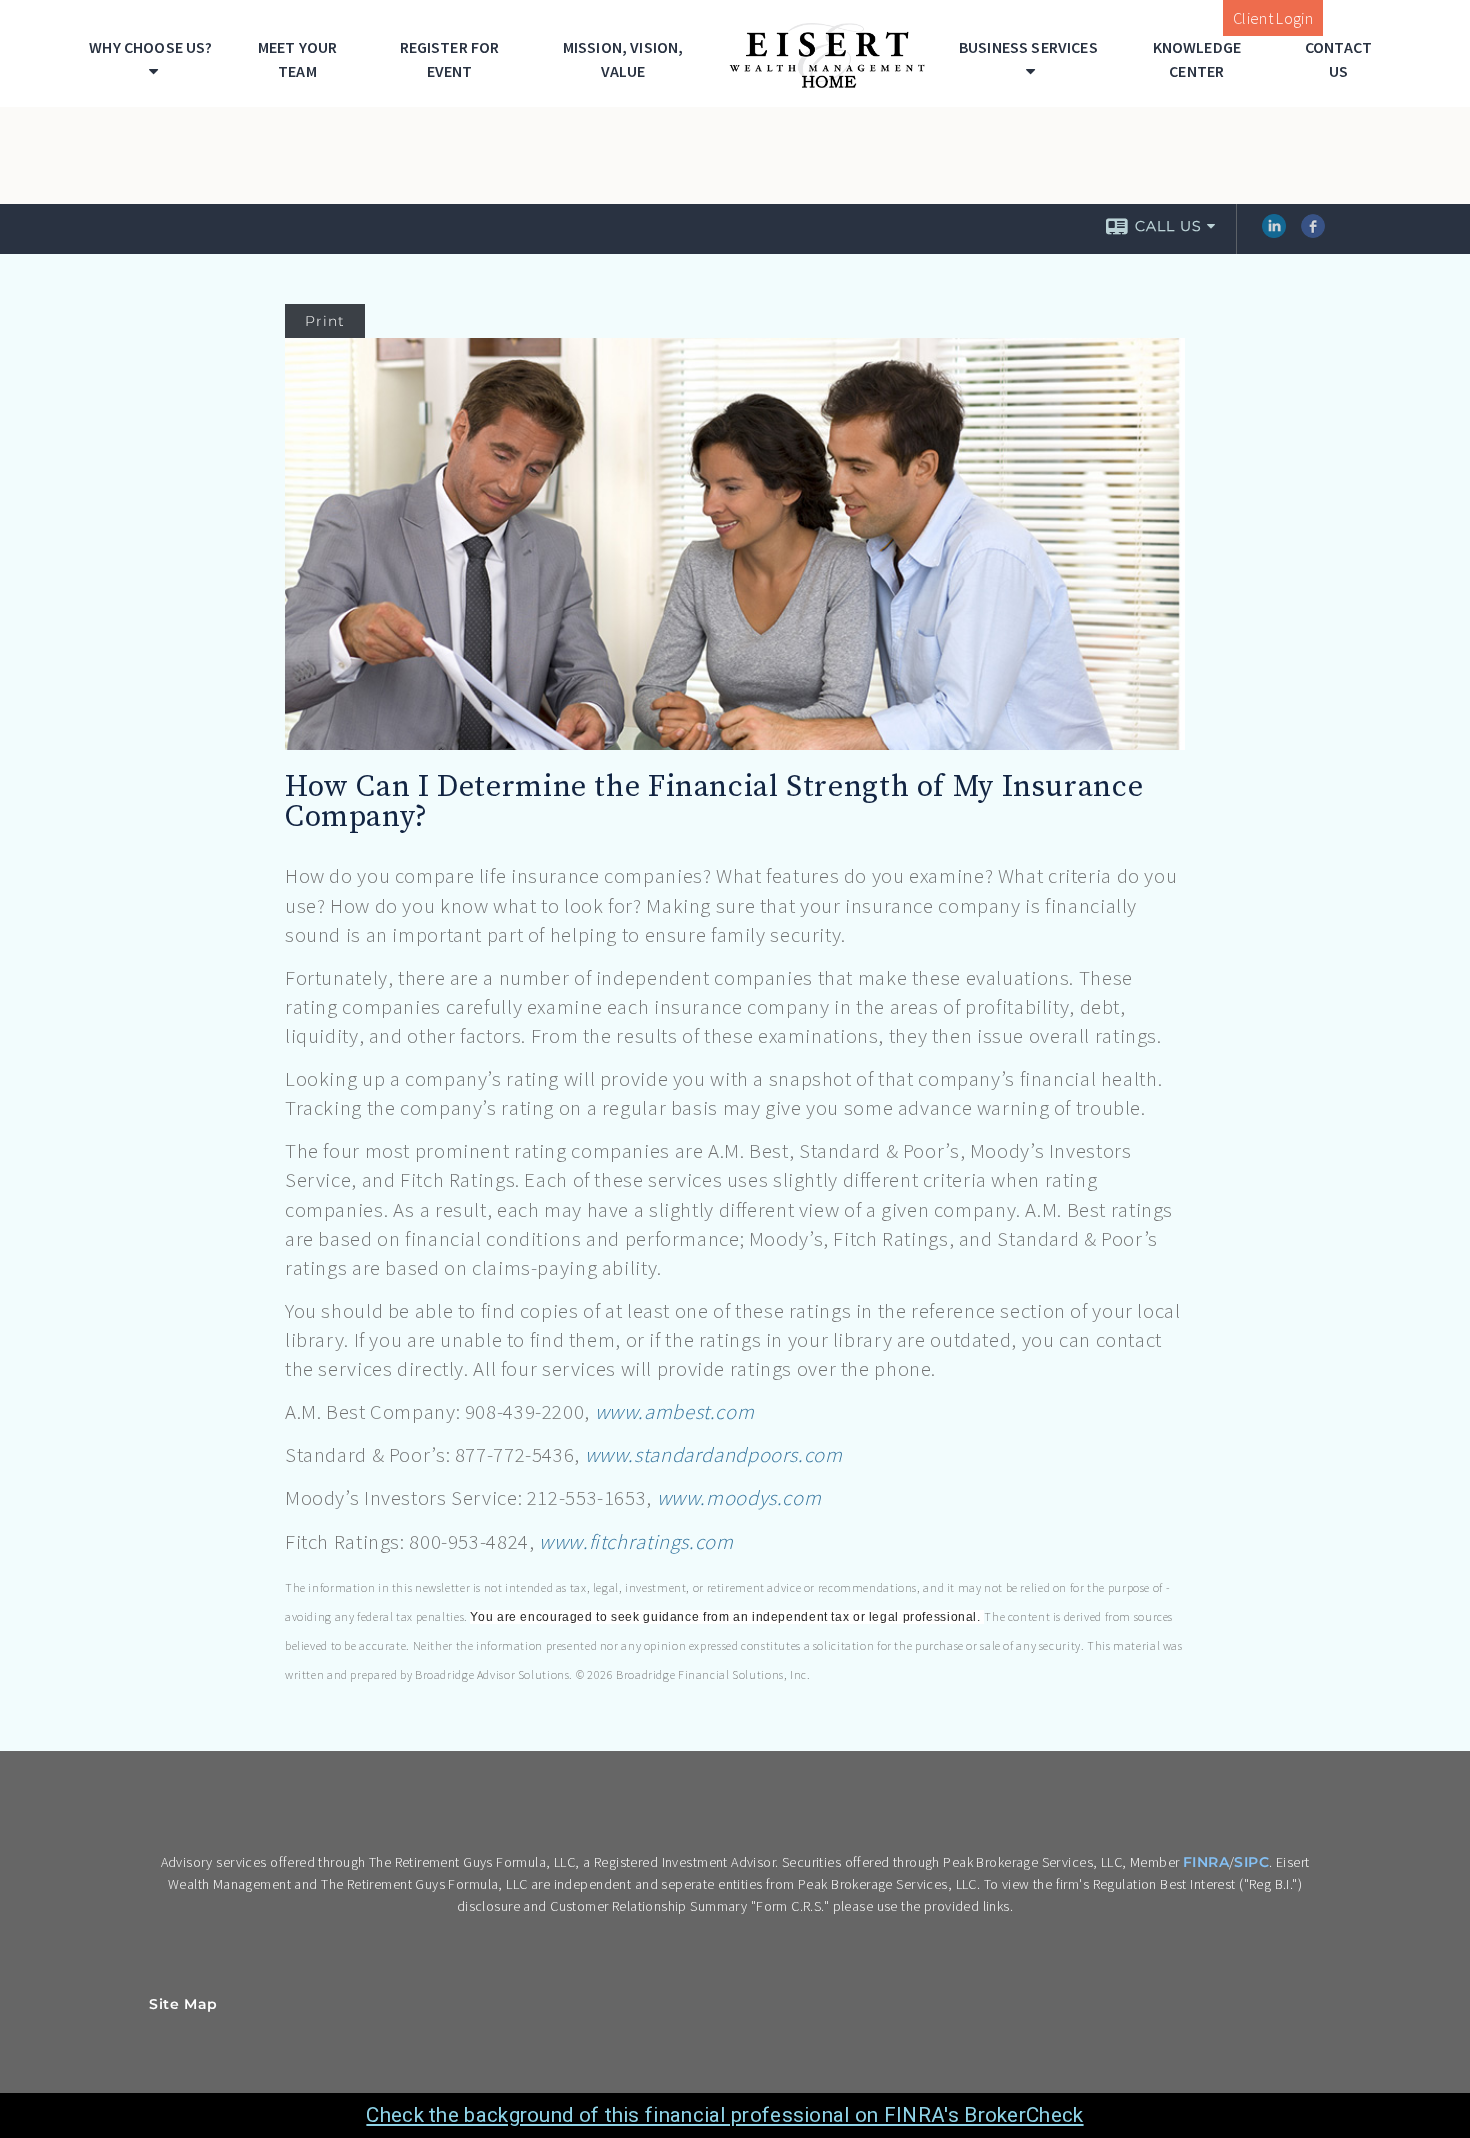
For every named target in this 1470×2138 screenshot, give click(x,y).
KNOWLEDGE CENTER (1197, 59)
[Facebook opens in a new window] (1313, 233)
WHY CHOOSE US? (150, 47)
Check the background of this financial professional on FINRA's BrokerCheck (724, 2115)
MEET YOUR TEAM (297, 59)
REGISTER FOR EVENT (450, 59)
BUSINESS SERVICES (1028, 47)
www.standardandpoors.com (714, 1455)
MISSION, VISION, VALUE (623, 59)
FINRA (1206, 1862)
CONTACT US (1338, 59)
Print (325, 321)
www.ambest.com (675, 1412)
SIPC (1251, 1862)
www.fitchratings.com (636, 1542)
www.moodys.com (739, 1498)
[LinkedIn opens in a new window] (1274, 233)
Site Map (183, 2004)
